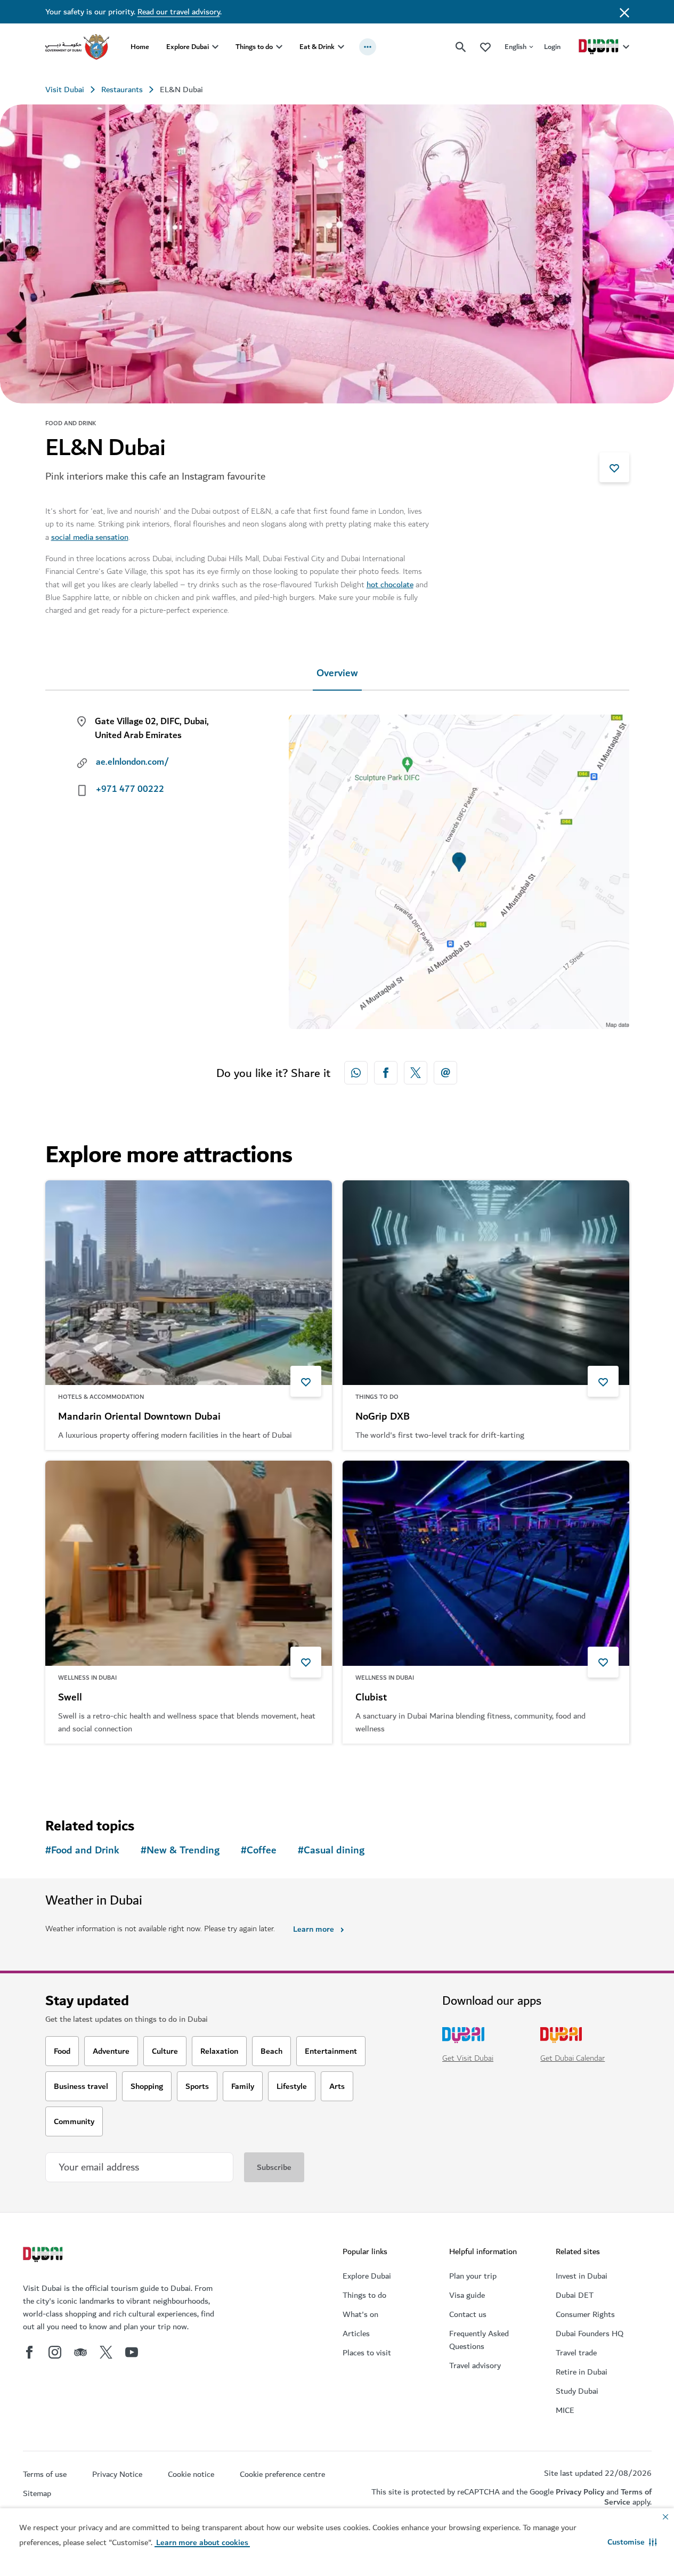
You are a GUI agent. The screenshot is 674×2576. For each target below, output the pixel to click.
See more (80, 1771)
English (515, 47)
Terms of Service (628, 2497)
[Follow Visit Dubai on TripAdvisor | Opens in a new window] (80, 2352)
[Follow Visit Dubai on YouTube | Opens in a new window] (132, 2352)
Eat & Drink (317, 47)
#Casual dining (331, 1850)
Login (552, 47)
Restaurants (122, 90)
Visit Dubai (65, 90)
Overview (337, 673)
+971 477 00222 (130, 789)
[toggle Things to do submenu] (279, 47)
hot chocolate (390, 585)
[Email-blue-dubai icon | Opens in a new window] (445, 1073)
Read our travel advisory (179, 12)
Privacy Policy (580, 2492)
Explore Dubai (188, 47)
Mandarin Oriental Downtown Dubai (139, 1417)
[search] (461, 47)
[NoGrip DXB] (486, 1283)
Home (140, 47)
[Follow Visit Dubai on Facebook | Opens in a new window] (29, 2352)
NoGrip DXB (383, 1417)
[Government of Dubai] (77, 47)
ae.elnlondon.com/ (132, 762)
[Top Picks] (485, 47)
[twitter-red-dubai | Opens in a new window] (416, 1073)
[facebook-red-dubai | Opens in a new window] (386, 1073)
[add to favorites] (614, 467)
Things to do (254, 47)
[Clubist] (486, 1563)
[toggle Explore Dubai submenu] (215, 47)
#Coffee (259, 1850)
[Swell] (189, 1563)
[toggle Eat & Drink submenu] (341, 47)
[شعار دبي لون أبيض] (44, 2256)
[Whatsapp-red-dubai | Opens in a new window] (356, 1073)
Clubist (371, 1698)
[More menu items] (368, 47)
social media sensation (90, 537)
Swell (70, 1698)
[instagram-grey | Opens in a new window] (55, 2352)
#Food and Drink (82, 1850)
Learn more (314, 1929)
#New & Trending (180, 1850)
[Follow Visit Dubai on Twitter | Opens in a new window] (106, 2352)
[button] (632, 2542)
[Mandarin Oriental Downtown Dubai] (189, 1283)
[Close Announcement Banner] (624, 12)
